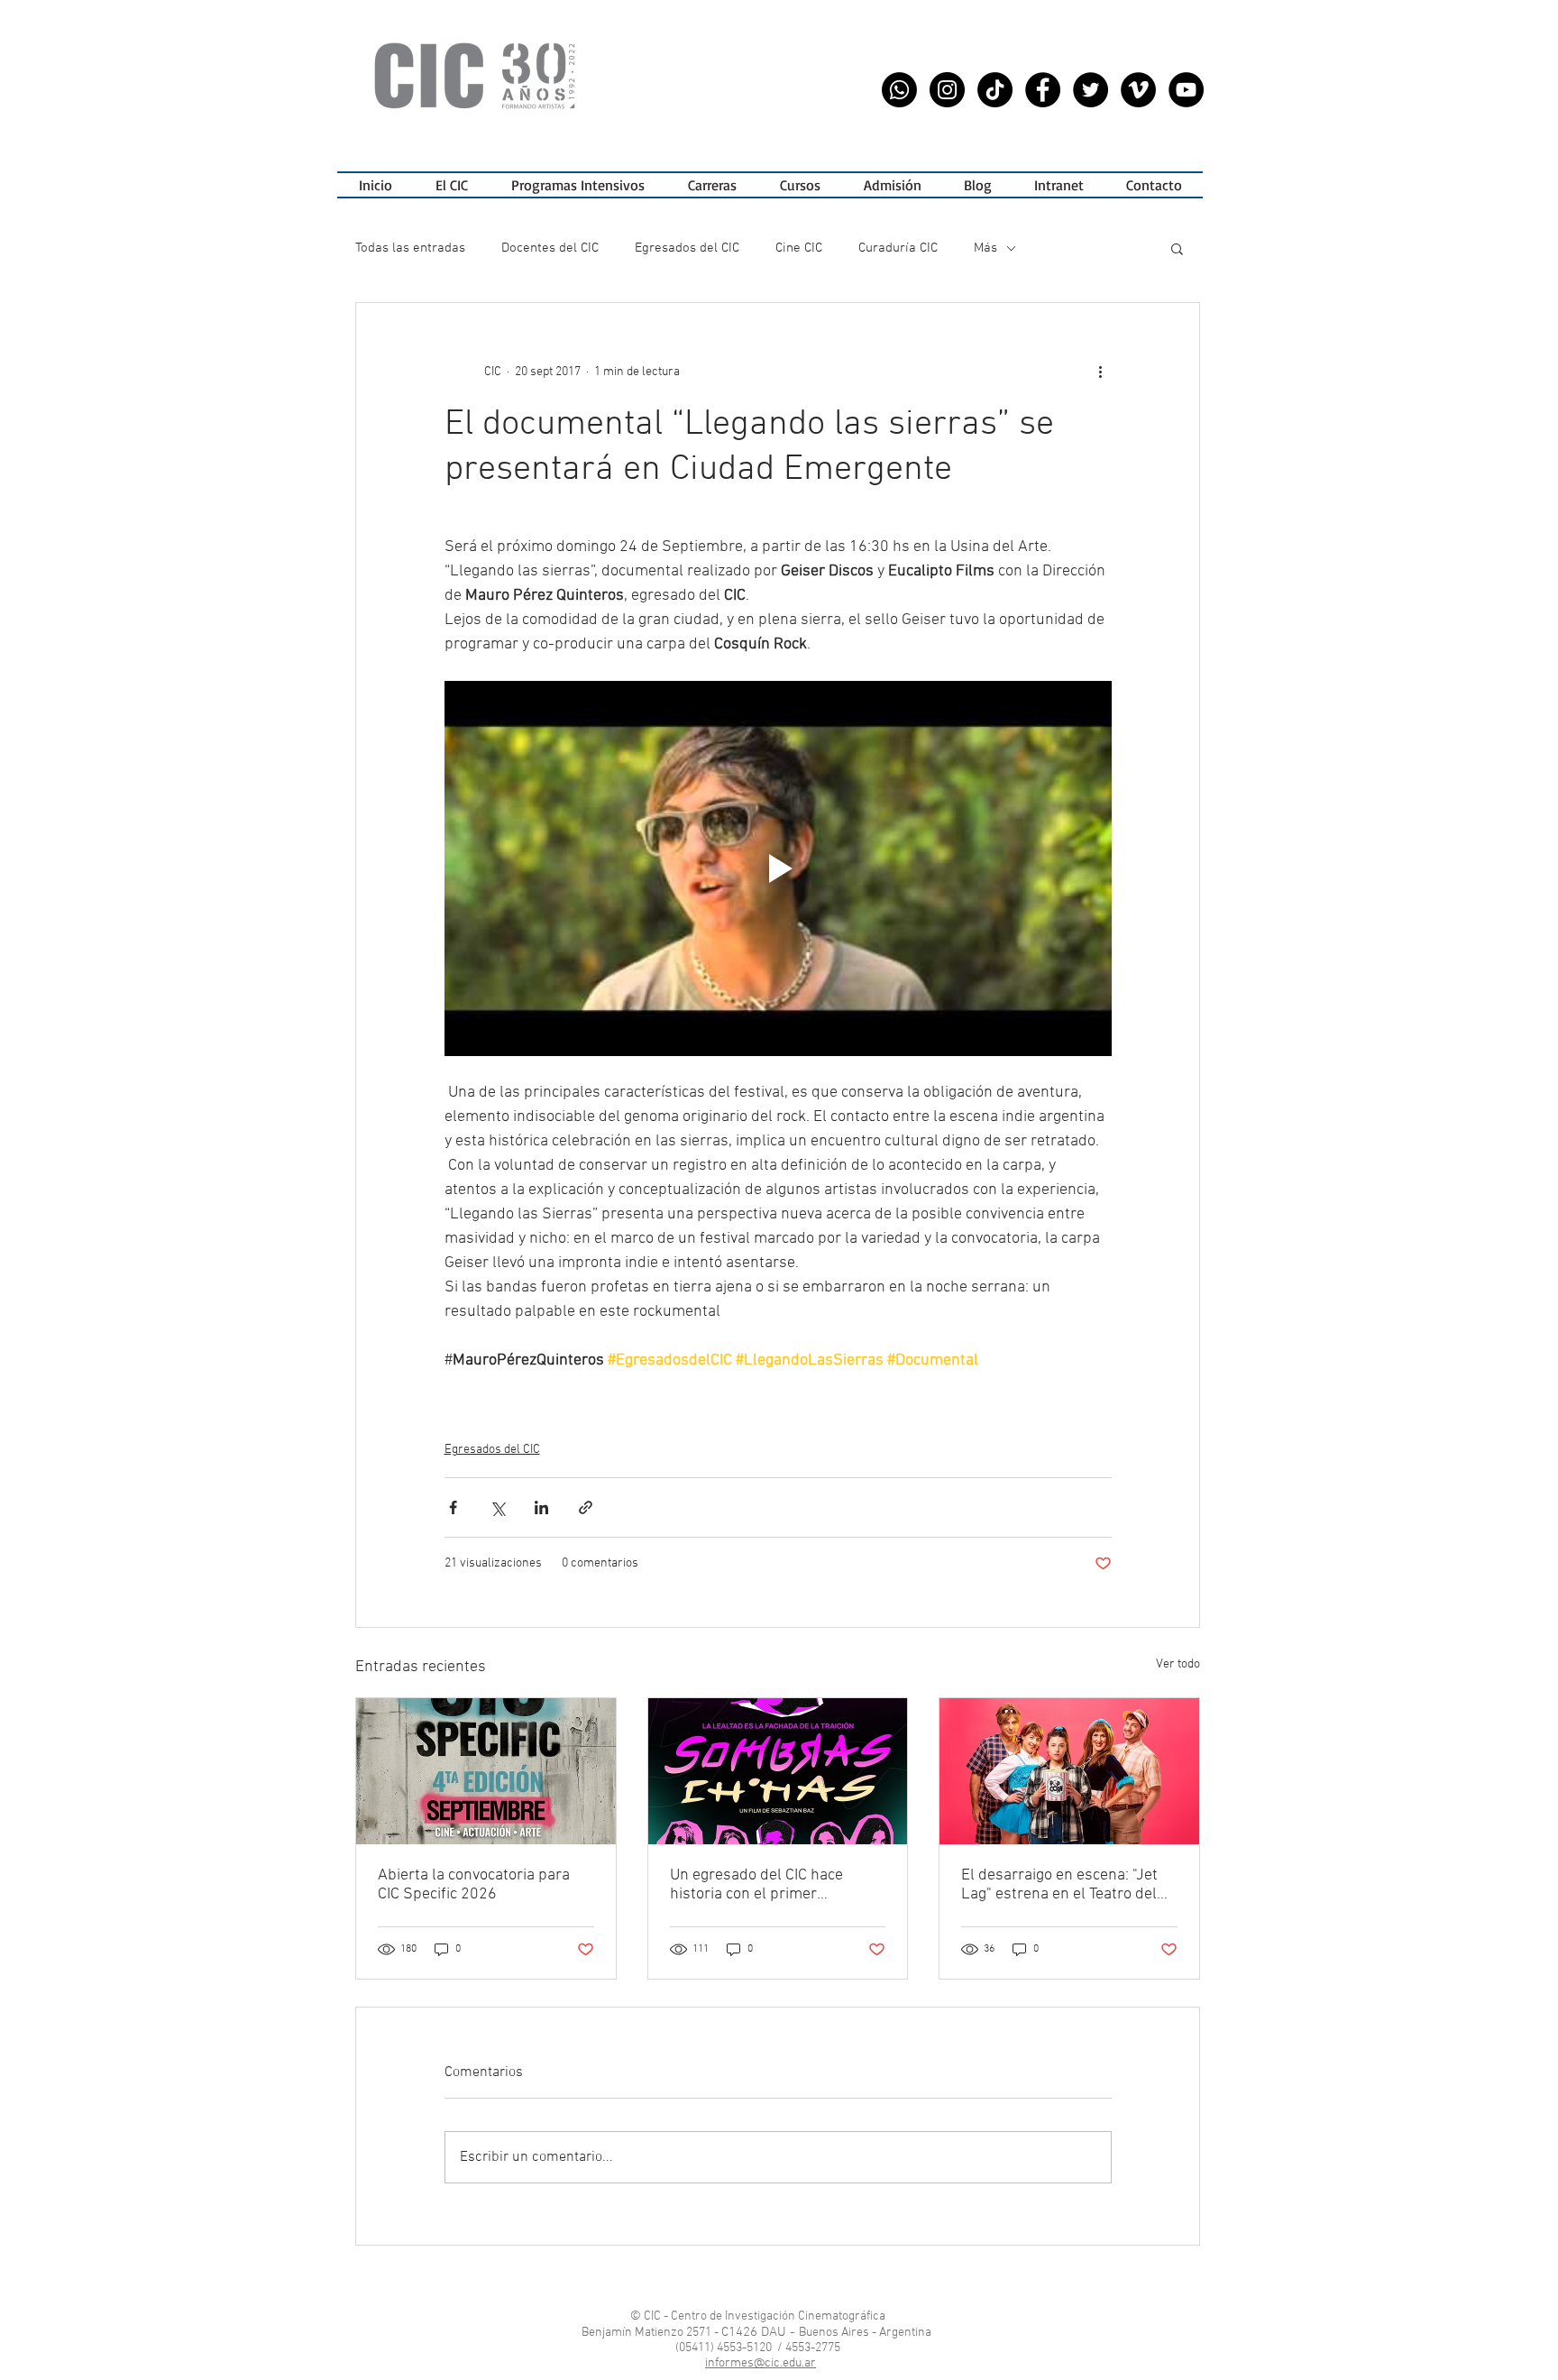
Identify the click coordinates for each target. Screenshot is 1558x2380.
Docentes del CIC (550, 248)
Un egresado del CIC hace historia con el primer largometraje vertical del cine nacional (770, 1885)
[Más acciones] (1101, 372)
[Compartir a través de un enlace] (586, 1507)
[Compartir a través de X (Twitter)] (497, 1507)
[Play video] (778, 868)
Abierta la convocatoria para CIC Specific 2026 (474, 1885)
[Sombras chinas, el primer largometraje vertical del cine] (778, 1771)
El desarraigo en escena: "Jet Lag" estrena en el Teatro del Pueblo (1059, 1885)
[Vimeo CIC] (1138, 90)
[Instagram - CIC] (947, 90)
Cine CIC (799, 248)
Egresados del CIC (687, 248)
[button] (578, 185)
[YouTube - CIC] (1186, 90)
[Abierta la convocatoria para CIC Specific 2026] (486, 1771)
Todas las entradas (410, 248)
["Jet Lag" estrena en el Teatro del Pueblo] (1069, 1771)
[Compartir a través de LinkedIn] (541, 1507)
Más (985, 248)
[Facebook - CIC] (1043, 90)
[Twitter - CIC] (1091, 90)
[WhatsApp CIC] (899, 90)
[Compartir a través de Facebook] (453, 1507)
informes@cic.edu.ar (761, 2363)
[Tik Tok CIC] (995, 90)
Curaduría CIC (898, 248)
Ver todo (1178, 1664)
